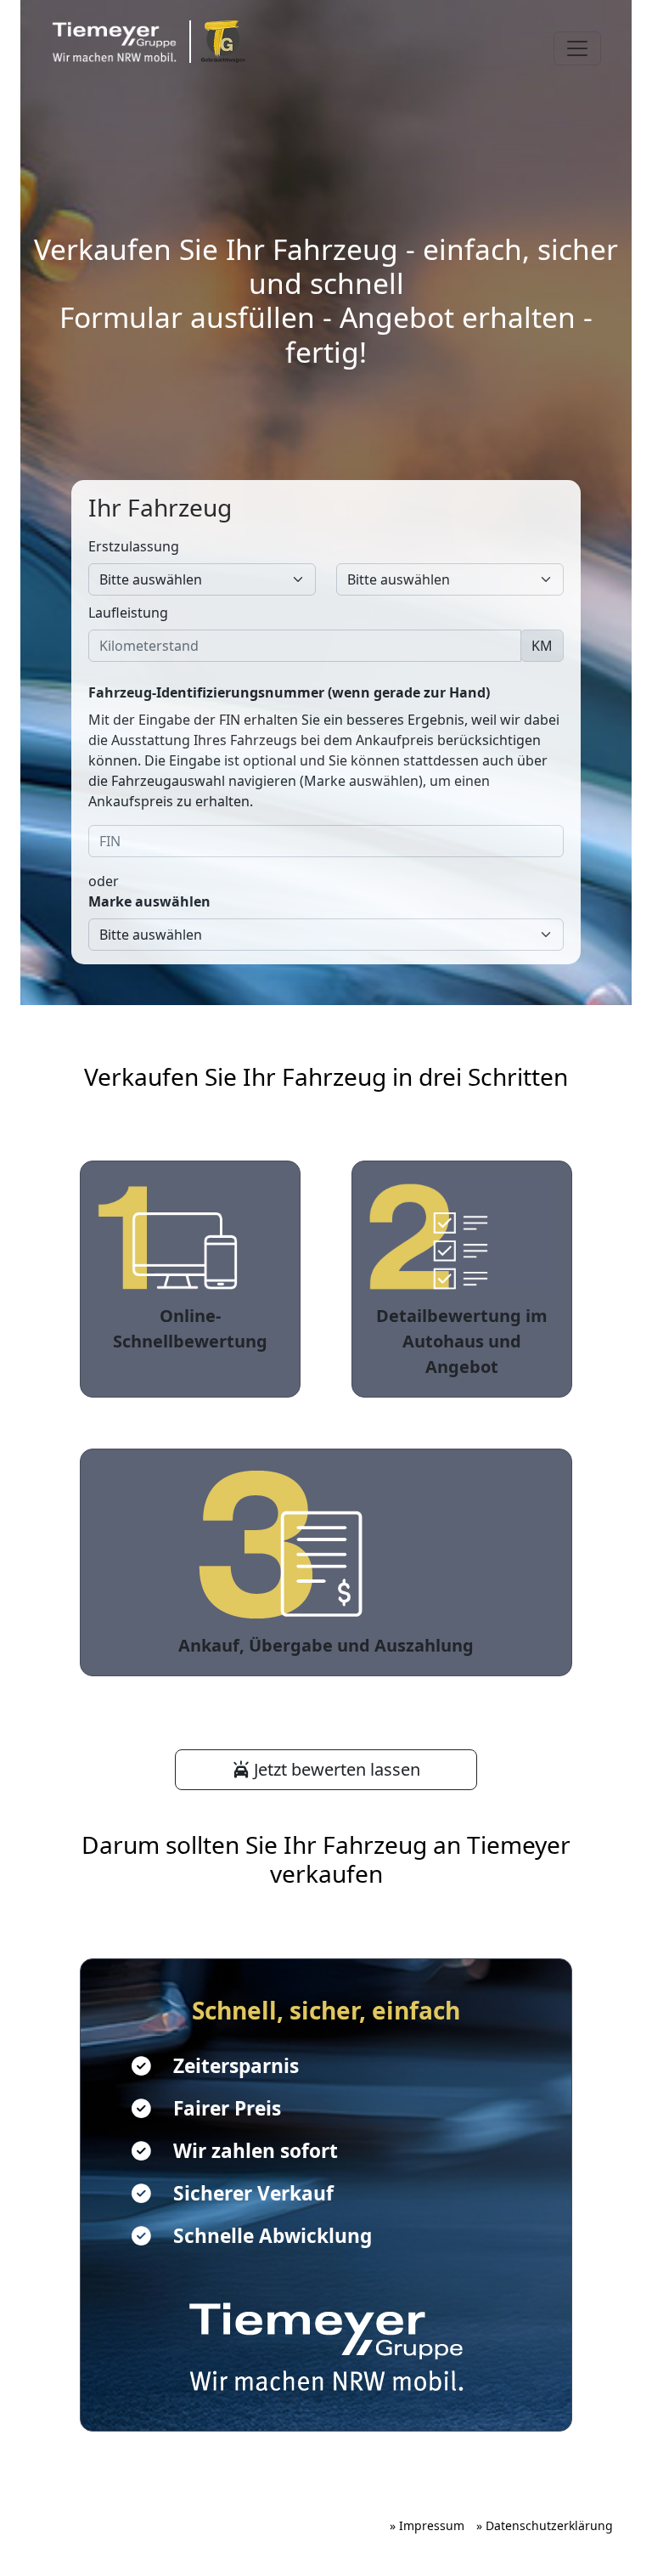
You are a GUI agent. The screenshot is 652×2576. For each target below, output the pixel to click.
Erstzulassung (134, 546)
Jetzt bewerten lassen (335, 1769)
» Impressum (427, 2525)
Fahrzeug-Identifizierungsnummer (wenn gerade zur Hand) (289, 692)
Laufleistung (128, 613)
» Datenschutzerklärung (545, 2525)
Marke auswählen (149, 901)
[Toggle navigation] (577, 48)
